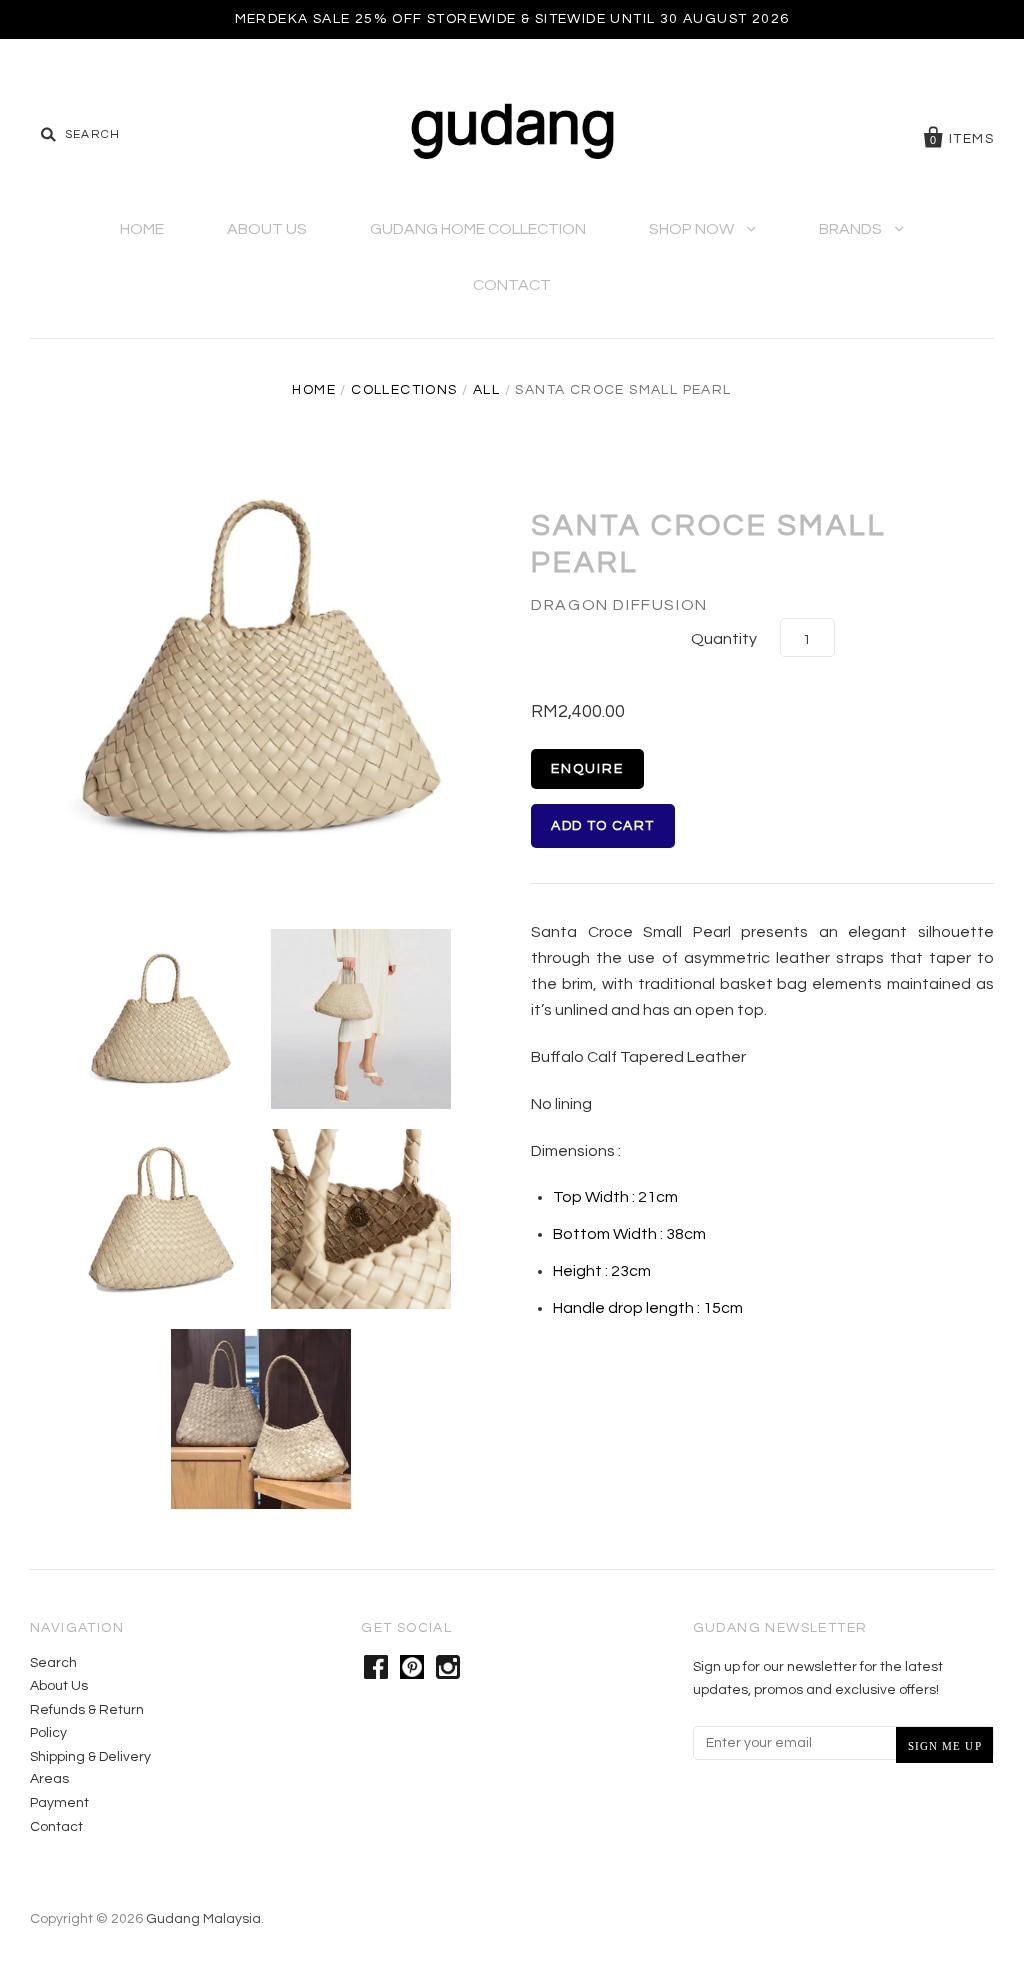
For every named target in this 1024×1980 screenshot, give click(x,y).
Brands (852, 229)
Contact (512, 285)
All (486, 390)
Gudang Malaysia (203, 1919)
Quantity (724, 639)
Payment (59, 1803)
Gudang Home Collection (478, 229)
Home (142, 229)
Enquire (587, 769)
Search (53, 1663)
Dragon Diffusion (619, 605)
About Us (267, 229)
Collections (404, 390)
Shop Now (693, 229)
